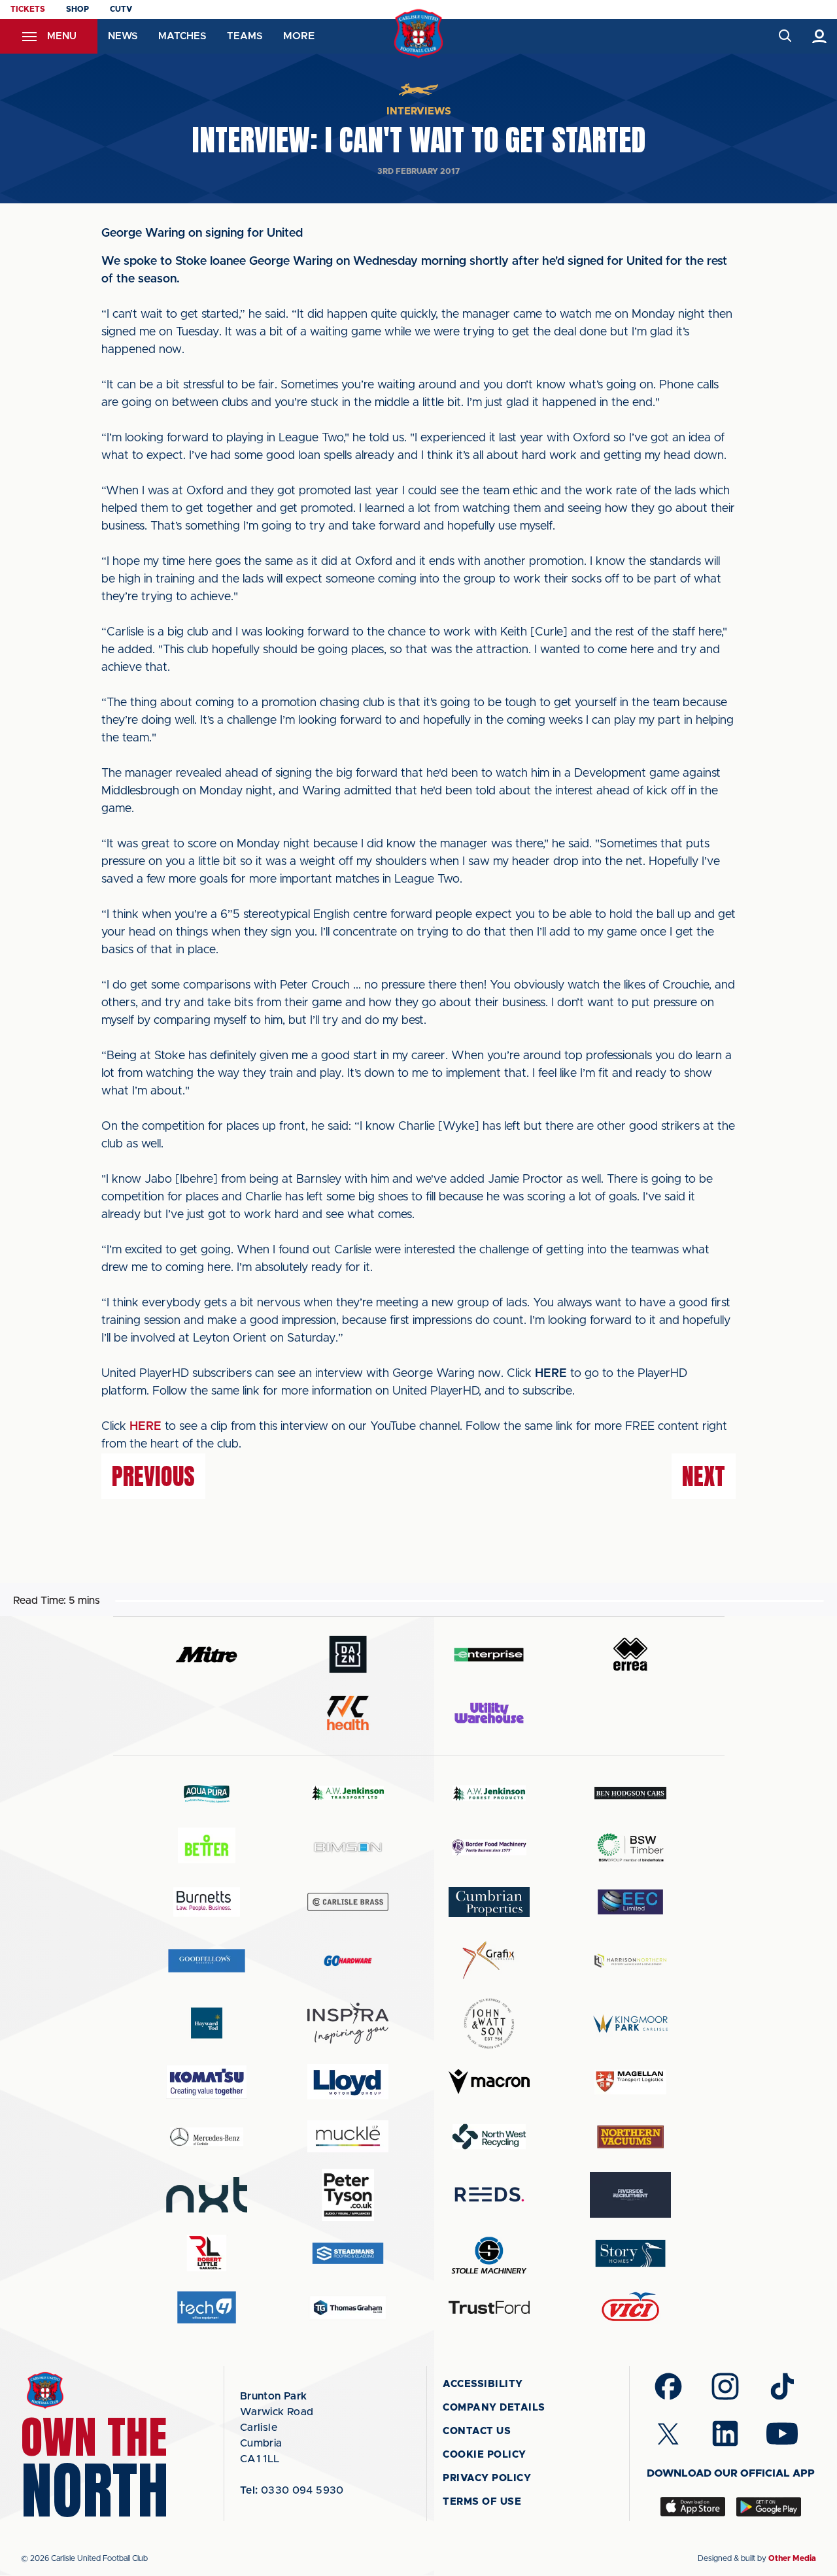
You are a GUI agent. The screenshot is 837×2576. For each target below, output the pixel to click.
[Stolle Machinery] (489, 2253)
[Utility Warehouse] (489, 1713)
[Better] (207, 1847)
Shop (77, 9)
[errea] (630, 1654)
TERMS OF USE (482, 2502)
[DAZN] (348, 1654)
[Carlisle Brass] (348, 1902)
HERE (145, 1427)
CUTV (121, 9)
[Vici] (630, 2308)
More (299, 36)
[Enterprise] (489, 1654)
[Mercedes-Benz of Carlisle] (207, 2136)
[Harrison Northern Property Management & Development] (630, 1960)
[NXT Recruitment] (207, 2195)
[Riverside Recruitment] (630, 2195)
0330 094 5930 (292, 2490)
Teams (245, 36)
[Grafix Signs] (489, 1960)
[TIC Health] (348, 1713)
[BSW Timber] (630, 1847)
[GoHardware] (348, 1961)
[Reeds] (489, 2195)
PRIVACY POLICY (487, 2478)
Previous (153, 1476)
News (123, 36)
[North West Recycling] (489, 2136)
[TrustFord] (489, 2307)
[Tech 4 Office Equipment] (207, 2308)
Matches (182, 36)
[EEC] (630, 1902)
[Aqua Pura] (207, 1793)
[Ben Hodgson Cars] (630, 1793)
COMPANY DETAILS (494, 2408)
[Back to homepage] (419, 34)
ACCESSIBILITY (483, 2384)
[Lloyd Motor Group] (348, 2082)
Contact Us (477, 2431)
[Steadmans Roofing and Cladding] (348, 2253)
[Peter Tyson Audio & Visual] (348, 2195)
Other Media (792, 2558)
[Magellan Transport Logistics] (630, 2082)
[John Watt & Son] (489, 2024)
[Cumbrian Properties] (489, 1902)
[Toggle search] (784, 36)
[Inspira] (348, 2023)
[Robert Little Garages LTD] (207, 2253)
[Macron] (489, 2081)
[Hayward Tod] (207, 2023)
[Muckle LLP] (348, 2136)
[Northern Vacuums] (630, 2136)
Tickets (28, 9)
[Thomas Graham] (348, 2308)
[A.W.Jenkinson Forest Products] (489, 1793)
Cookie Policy (485, 2455)
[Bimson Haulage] (348, 1847)
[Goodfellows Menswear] (207, 1960)
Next (704, 1476)
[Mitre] (207, 1654)
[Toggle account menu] (820, 36)
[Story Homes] (630, 2253)
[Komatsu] (207, 2082)
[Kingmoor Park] (630, 2023)
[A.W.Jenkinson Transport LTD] (348, 1793)
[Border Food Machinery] (489, 1847)
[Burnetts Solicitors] (207, 1902)
